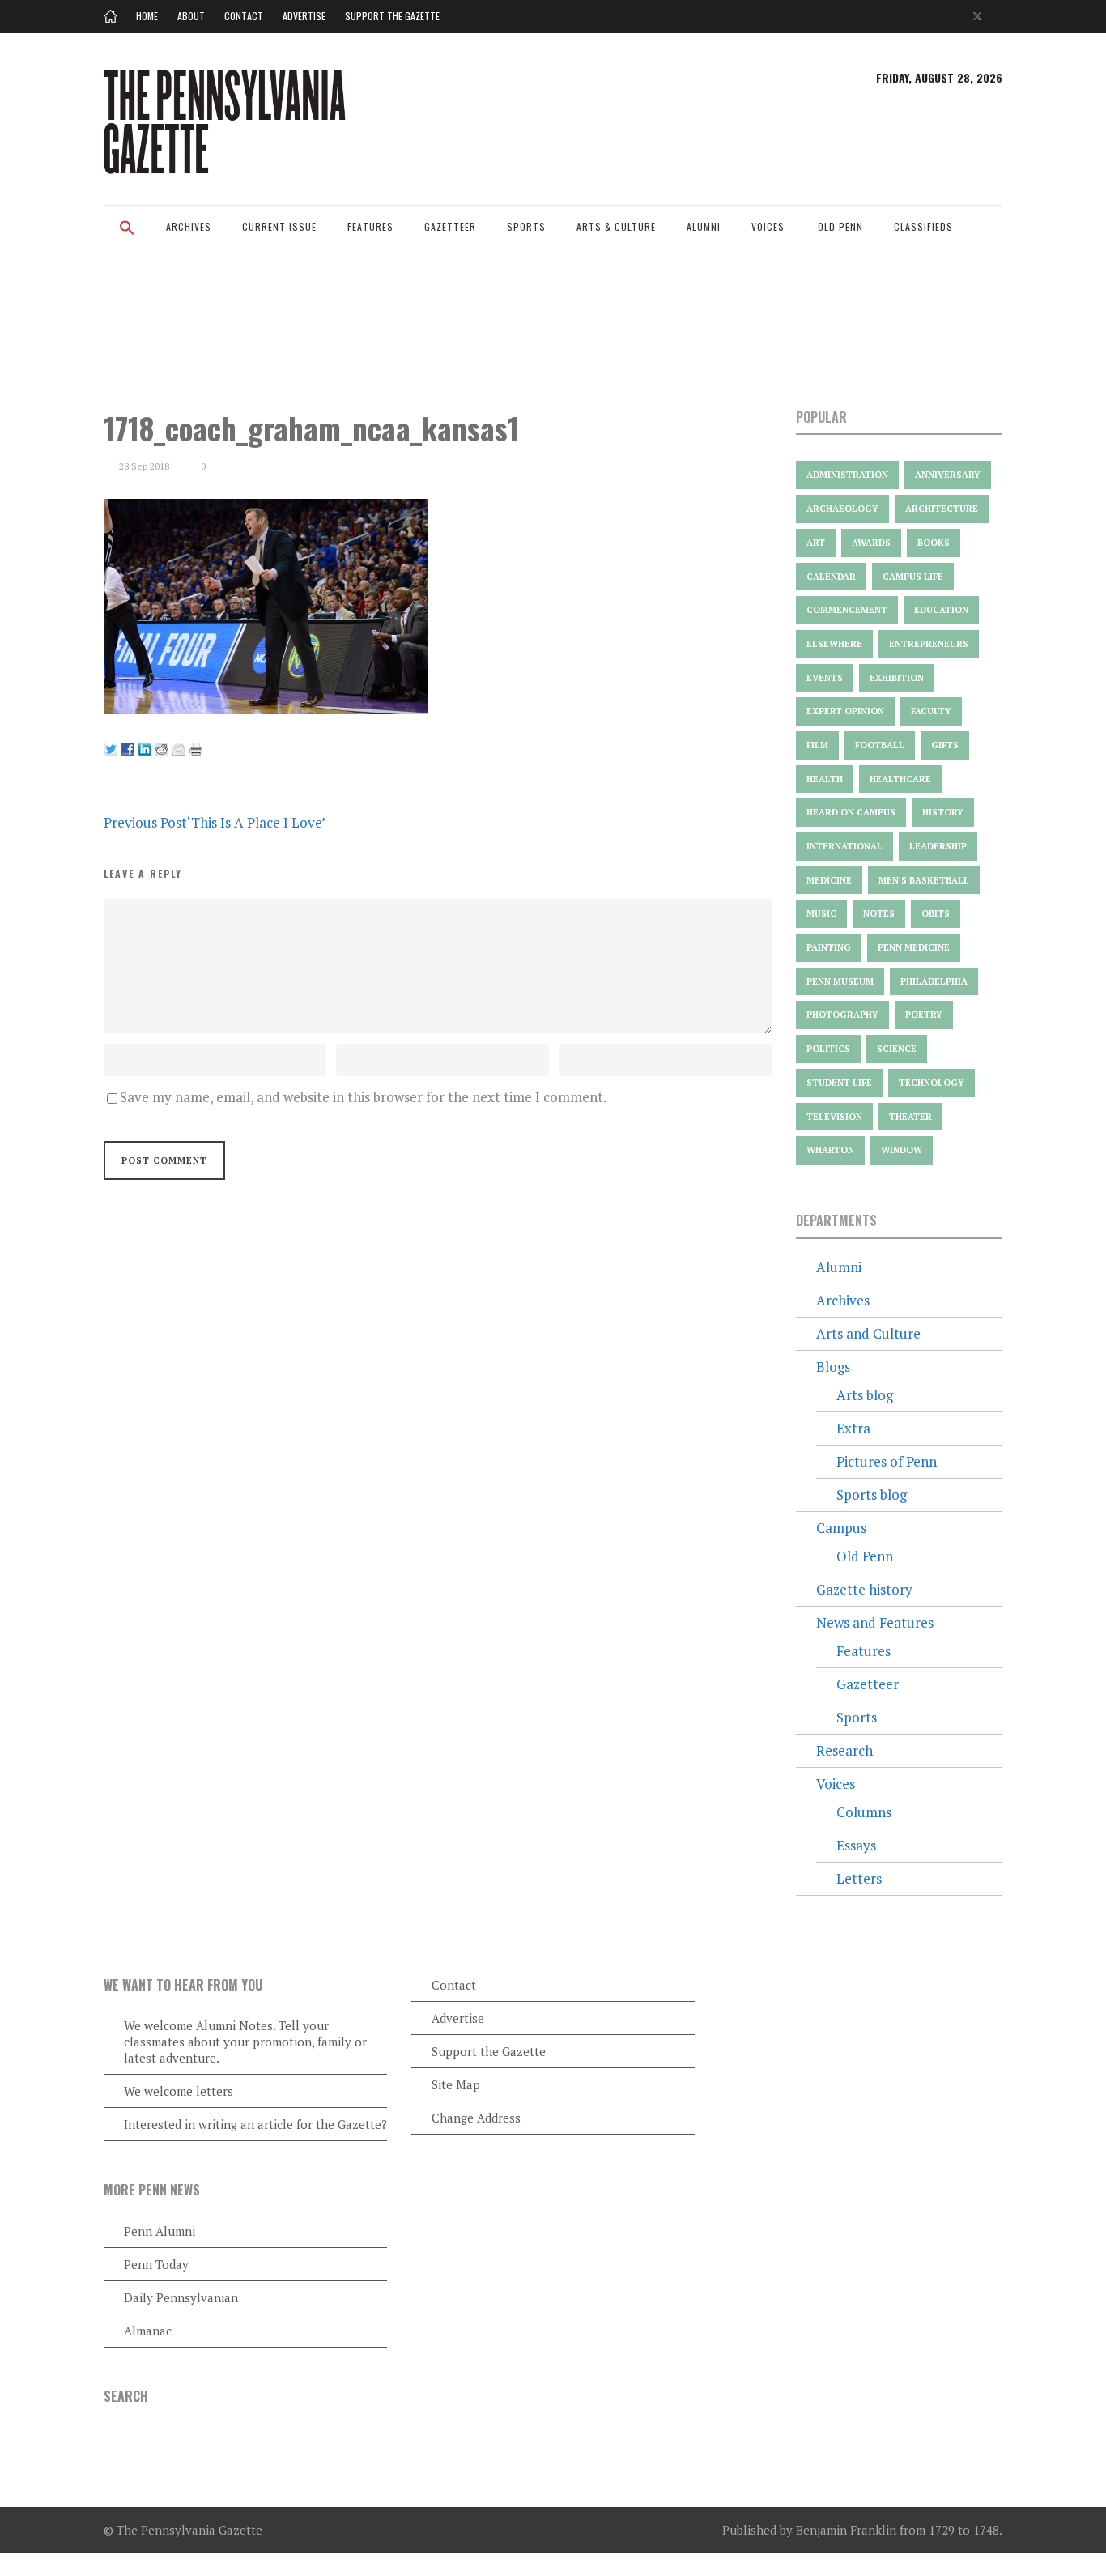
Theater (910, 1117)
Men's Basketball (924, 880)
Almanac (148, 2331)
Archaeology (842, 509)
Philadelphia (934, 981)
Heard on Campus (851, 812)
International (844, 846)
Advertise (304, 16)
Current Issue (279, 226)
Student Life (839, 1083)
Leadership (938, 846)
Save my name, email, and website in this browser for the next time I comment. (363, 1097)
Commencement (847, 610)
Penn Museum (840, 981)
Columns (864, 1812)
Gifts (945, 745)
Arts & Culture (616, 226)
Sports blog (872, 1495)
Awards (871, 543)
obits (936, 913)
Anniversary (948, 475)
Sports (526, 226)
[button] (127, 238)
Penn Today (156, 2264)
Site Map (456, 2084)
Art (816, 543)
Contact (244, 16)
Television (834, 1117)
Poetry (924, 1015)
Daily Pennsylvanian (181, 2297)
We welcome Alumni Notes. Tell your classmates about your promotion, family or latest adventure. (245, 2042)
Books (934, 543)
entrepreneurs (929, 644)
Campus (841, 1528)
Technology (932, 1083)
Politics (828, 1049)
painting (829, 947)
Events (825, 678)
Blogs (833, 1367)
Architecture (942, 509)
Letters (859, 1878)
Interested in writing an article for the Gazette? (255, 2124)
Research (844, 1750)
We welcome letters (179, 2091)
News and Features (875, 1622)
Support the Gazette (392, 16)
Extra (853, 1428)
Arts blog (865, 1395)
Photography (842, 1015)
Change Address (476, 2118)
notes (879, 913)
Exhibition (897, 678)
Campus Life (913, 577)
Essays (856, 1845)
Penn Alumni (160, 2231)
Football (880, 745)
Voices (768, 226)
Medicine (829, 880)
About (191, 16)
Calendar (831, 577)
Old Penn (840, 226)
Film (817, 745)
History (943, 812)
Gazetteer (450, 226)
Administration (847, 475)
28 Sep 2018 (144, 466)
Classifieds (923, 226)
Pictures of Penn (887, 1461)
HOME (147, 16)
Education (941, 610)
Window (902, 1150)
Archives (189, 226)
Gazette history (864, 1589)
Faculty (931, 711)
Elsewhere (834, 644)
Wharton (830, 1150)
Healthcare (900, 779)
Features (370, 226)
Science (897, 1049)
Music (821, 913)
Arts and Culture (868, 1333)
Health (825, 779)
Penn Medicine (914, 947)
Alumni (704, 226)
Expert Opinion (845, 711)
